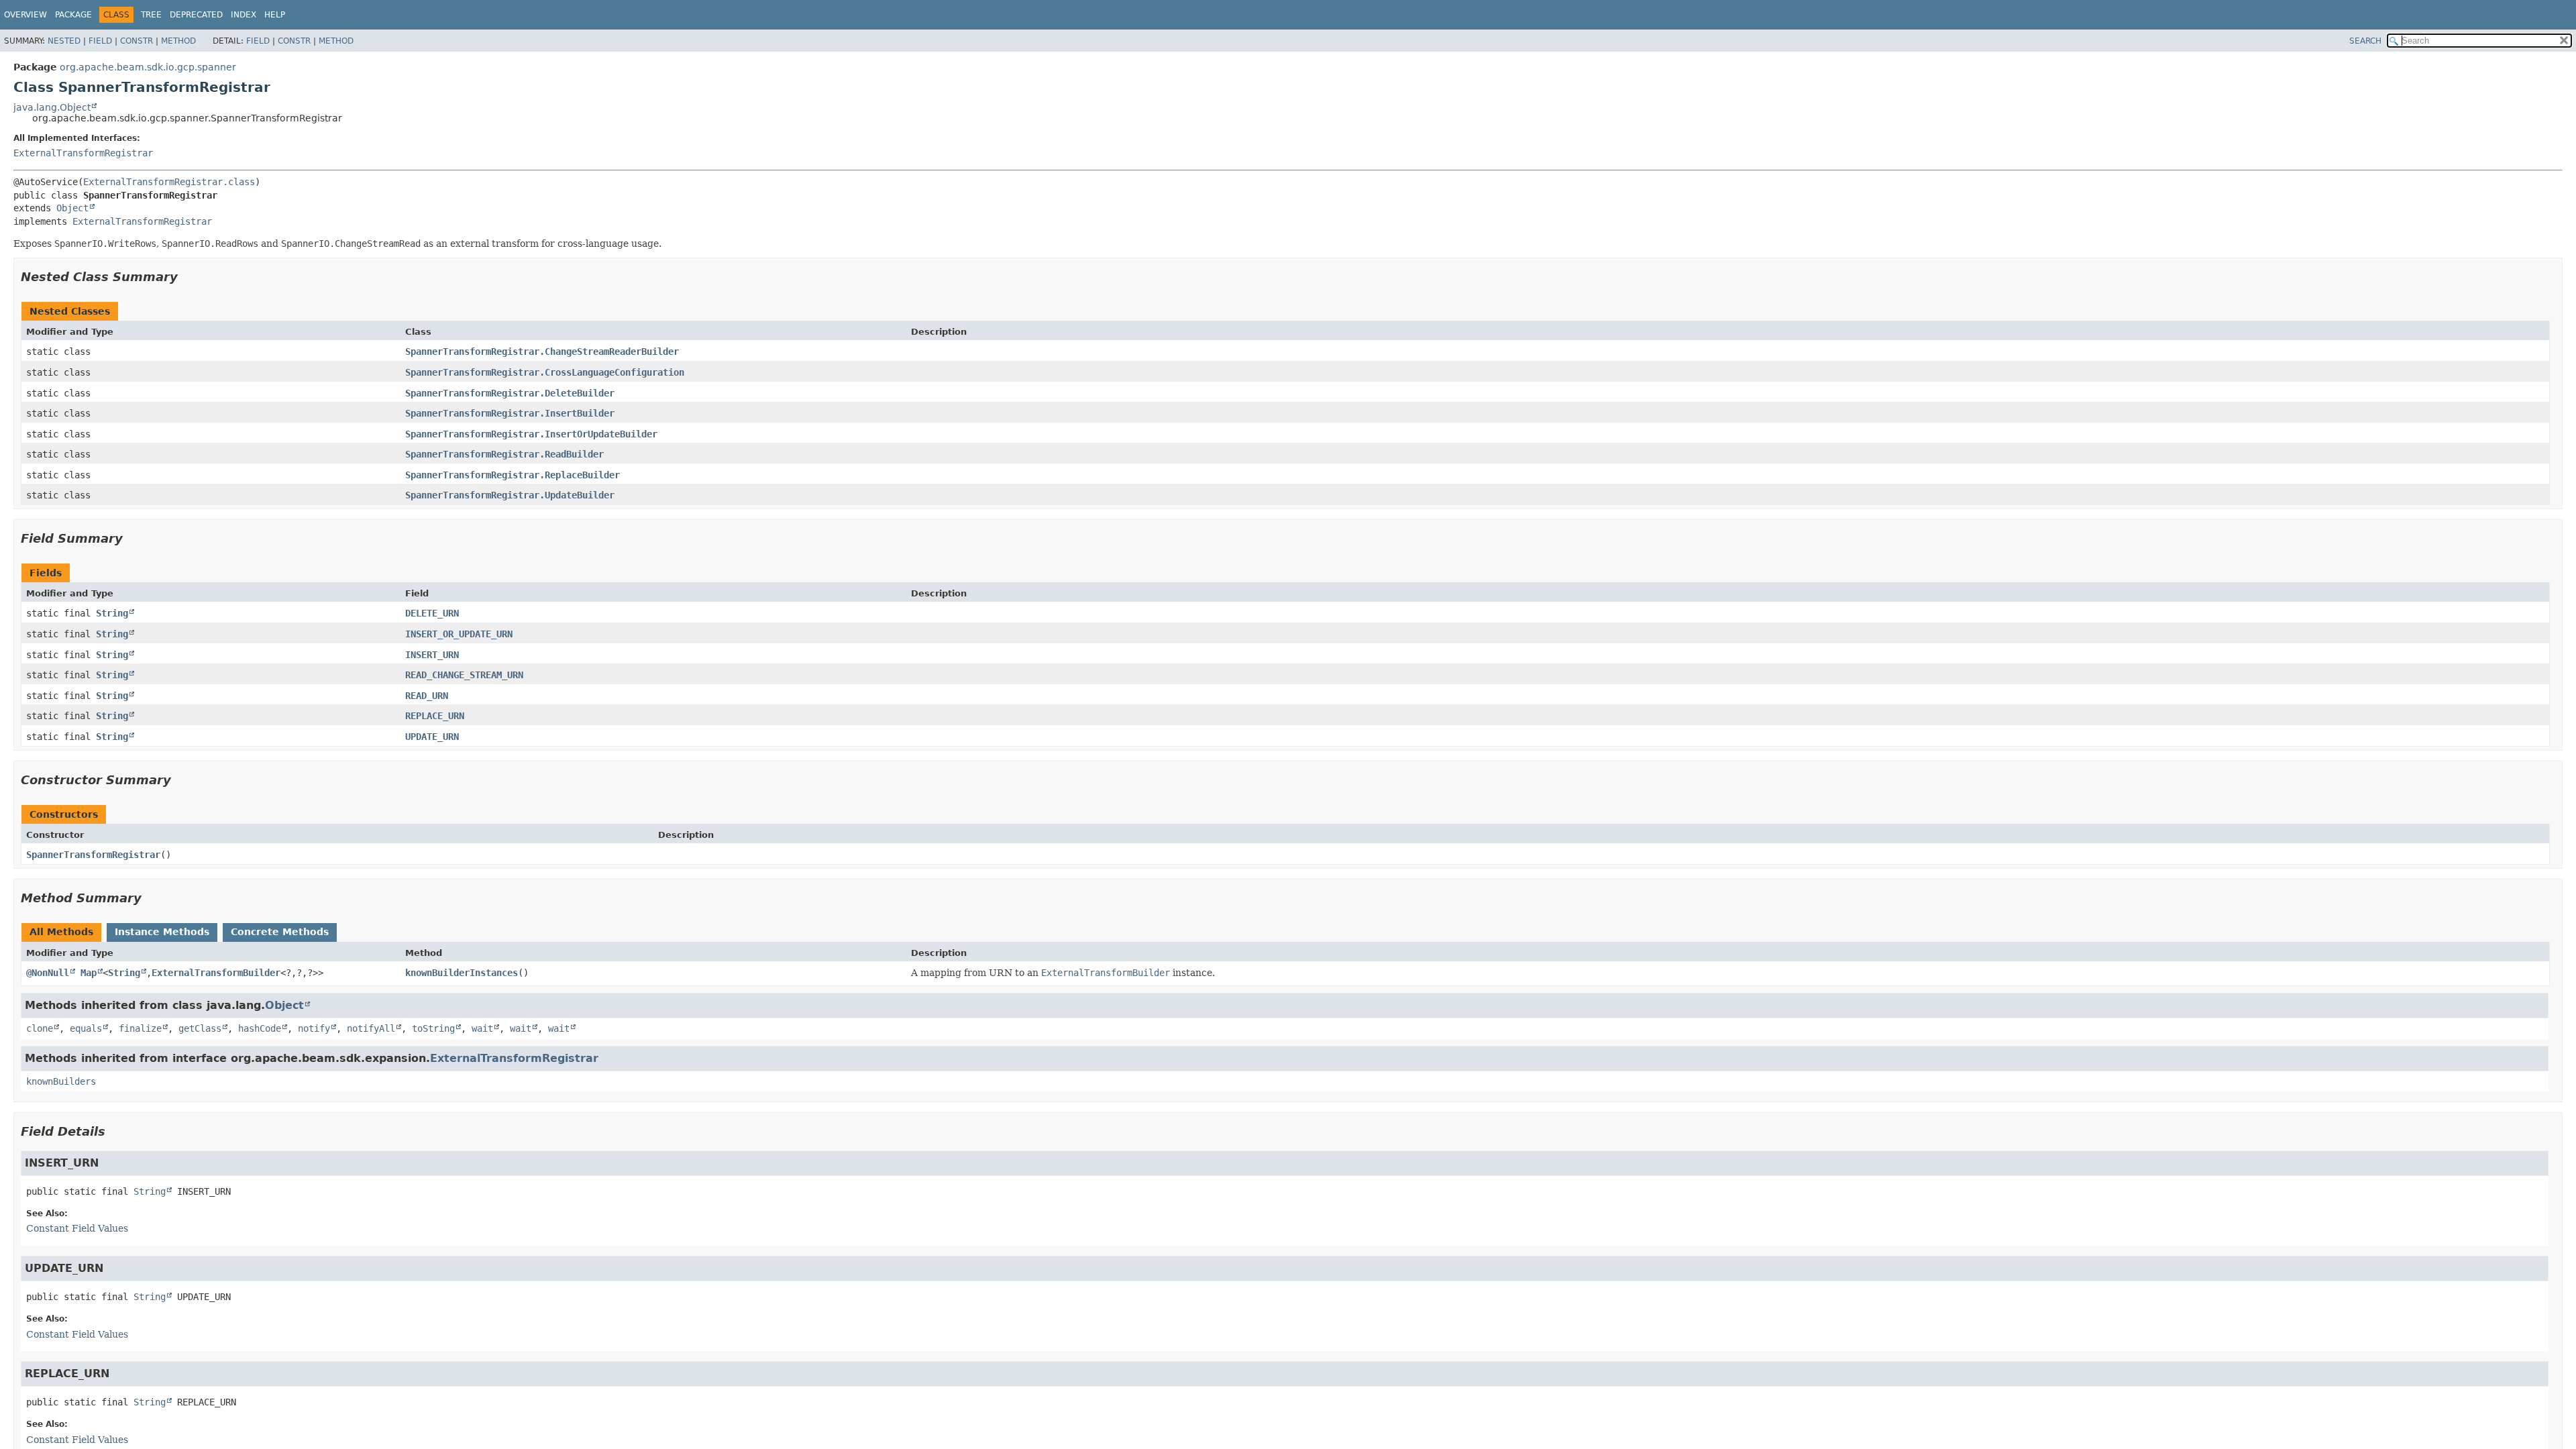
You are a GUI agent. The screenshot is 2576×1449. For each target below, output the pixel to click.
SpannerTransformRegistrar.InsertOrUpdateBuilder (531, 434)
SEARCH (2365, 41)
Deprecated (196, 15)
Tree (151, 15)
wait (482, 1028)
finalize (140, 1028)
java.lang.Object (52, 107)
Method (178, 41)
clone (40, 1028)
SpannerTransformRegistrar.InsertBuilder (510, 413)
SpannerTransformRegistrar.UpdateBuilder (510, 495)
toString (433, 1028)
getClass (200, 1028)
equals (86, 1028)
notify (314, 1028)
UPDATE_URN (432, 737)
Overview (25, 15)
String (112, 613)
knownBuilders (61, 1081)
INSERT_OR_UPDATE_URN (459, 634)
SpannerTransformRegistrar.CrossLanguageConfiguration (545, 372)
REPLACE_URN (435, 716)
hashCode (260, 1028)
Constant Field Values (77, 1228)
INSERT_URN (432, 655)
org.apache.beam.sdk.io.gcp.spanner (148, 67)
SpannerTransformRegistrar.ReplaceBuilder (513, 475)
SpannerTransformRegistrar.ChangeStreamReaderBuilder (542, 352)
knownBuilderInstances (462, 973)
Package (73, 15)
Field (100, 41)
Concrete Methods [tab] (280, 932)
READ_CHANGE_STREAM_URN (464, 675)
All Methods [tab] (61, 932)
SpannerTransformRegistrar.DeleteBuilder (510, 393)
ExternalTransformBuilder (216, 973)
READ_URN (427, 696)
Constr (137, 41)
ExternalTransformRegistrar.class (169, 182)
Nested (64, 41)
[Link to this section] (187, 277)
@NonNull (48, 973)
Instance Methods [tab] (162, 932)
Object (72, 208)
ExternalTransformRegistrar (83, 153)
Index (244, 15)
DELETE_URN (432, 613)
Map (89, 973)
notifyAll (371, 1028)
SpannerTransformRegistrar (93, 855)
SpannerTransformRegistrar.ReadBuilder (504, 454)
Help (275, 15)
